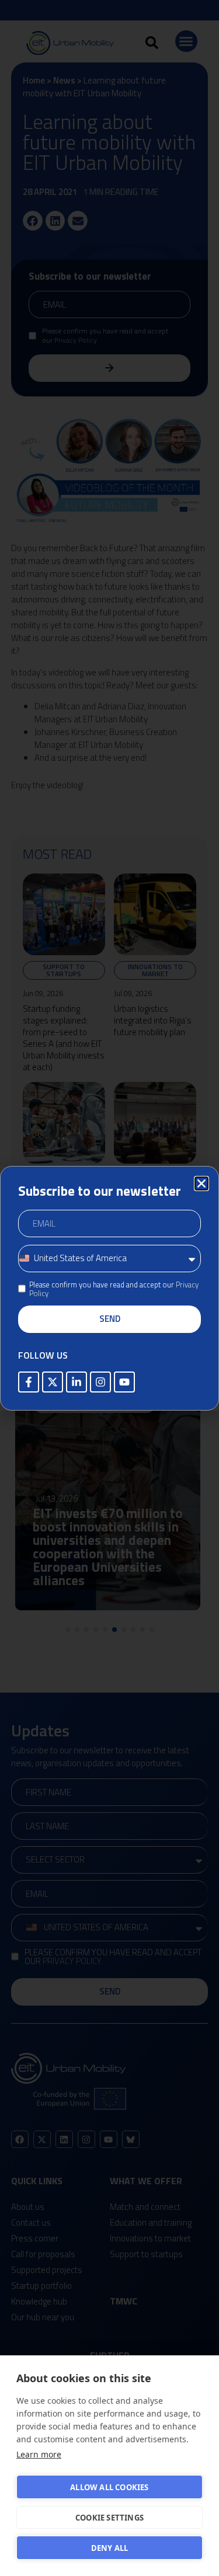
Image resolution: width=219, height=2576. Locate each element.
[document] (109, 1288)
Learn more (39, 2454)
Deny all (110, 2548)
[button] (201, 1183)
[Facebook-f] (29, 1382)
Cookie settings (109, 2518)
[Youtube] (124, 1382)
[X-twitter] (53, 1382)
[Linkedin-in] (77, 1382)
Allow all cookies (109, 2487)
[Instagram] (100, 1382)
